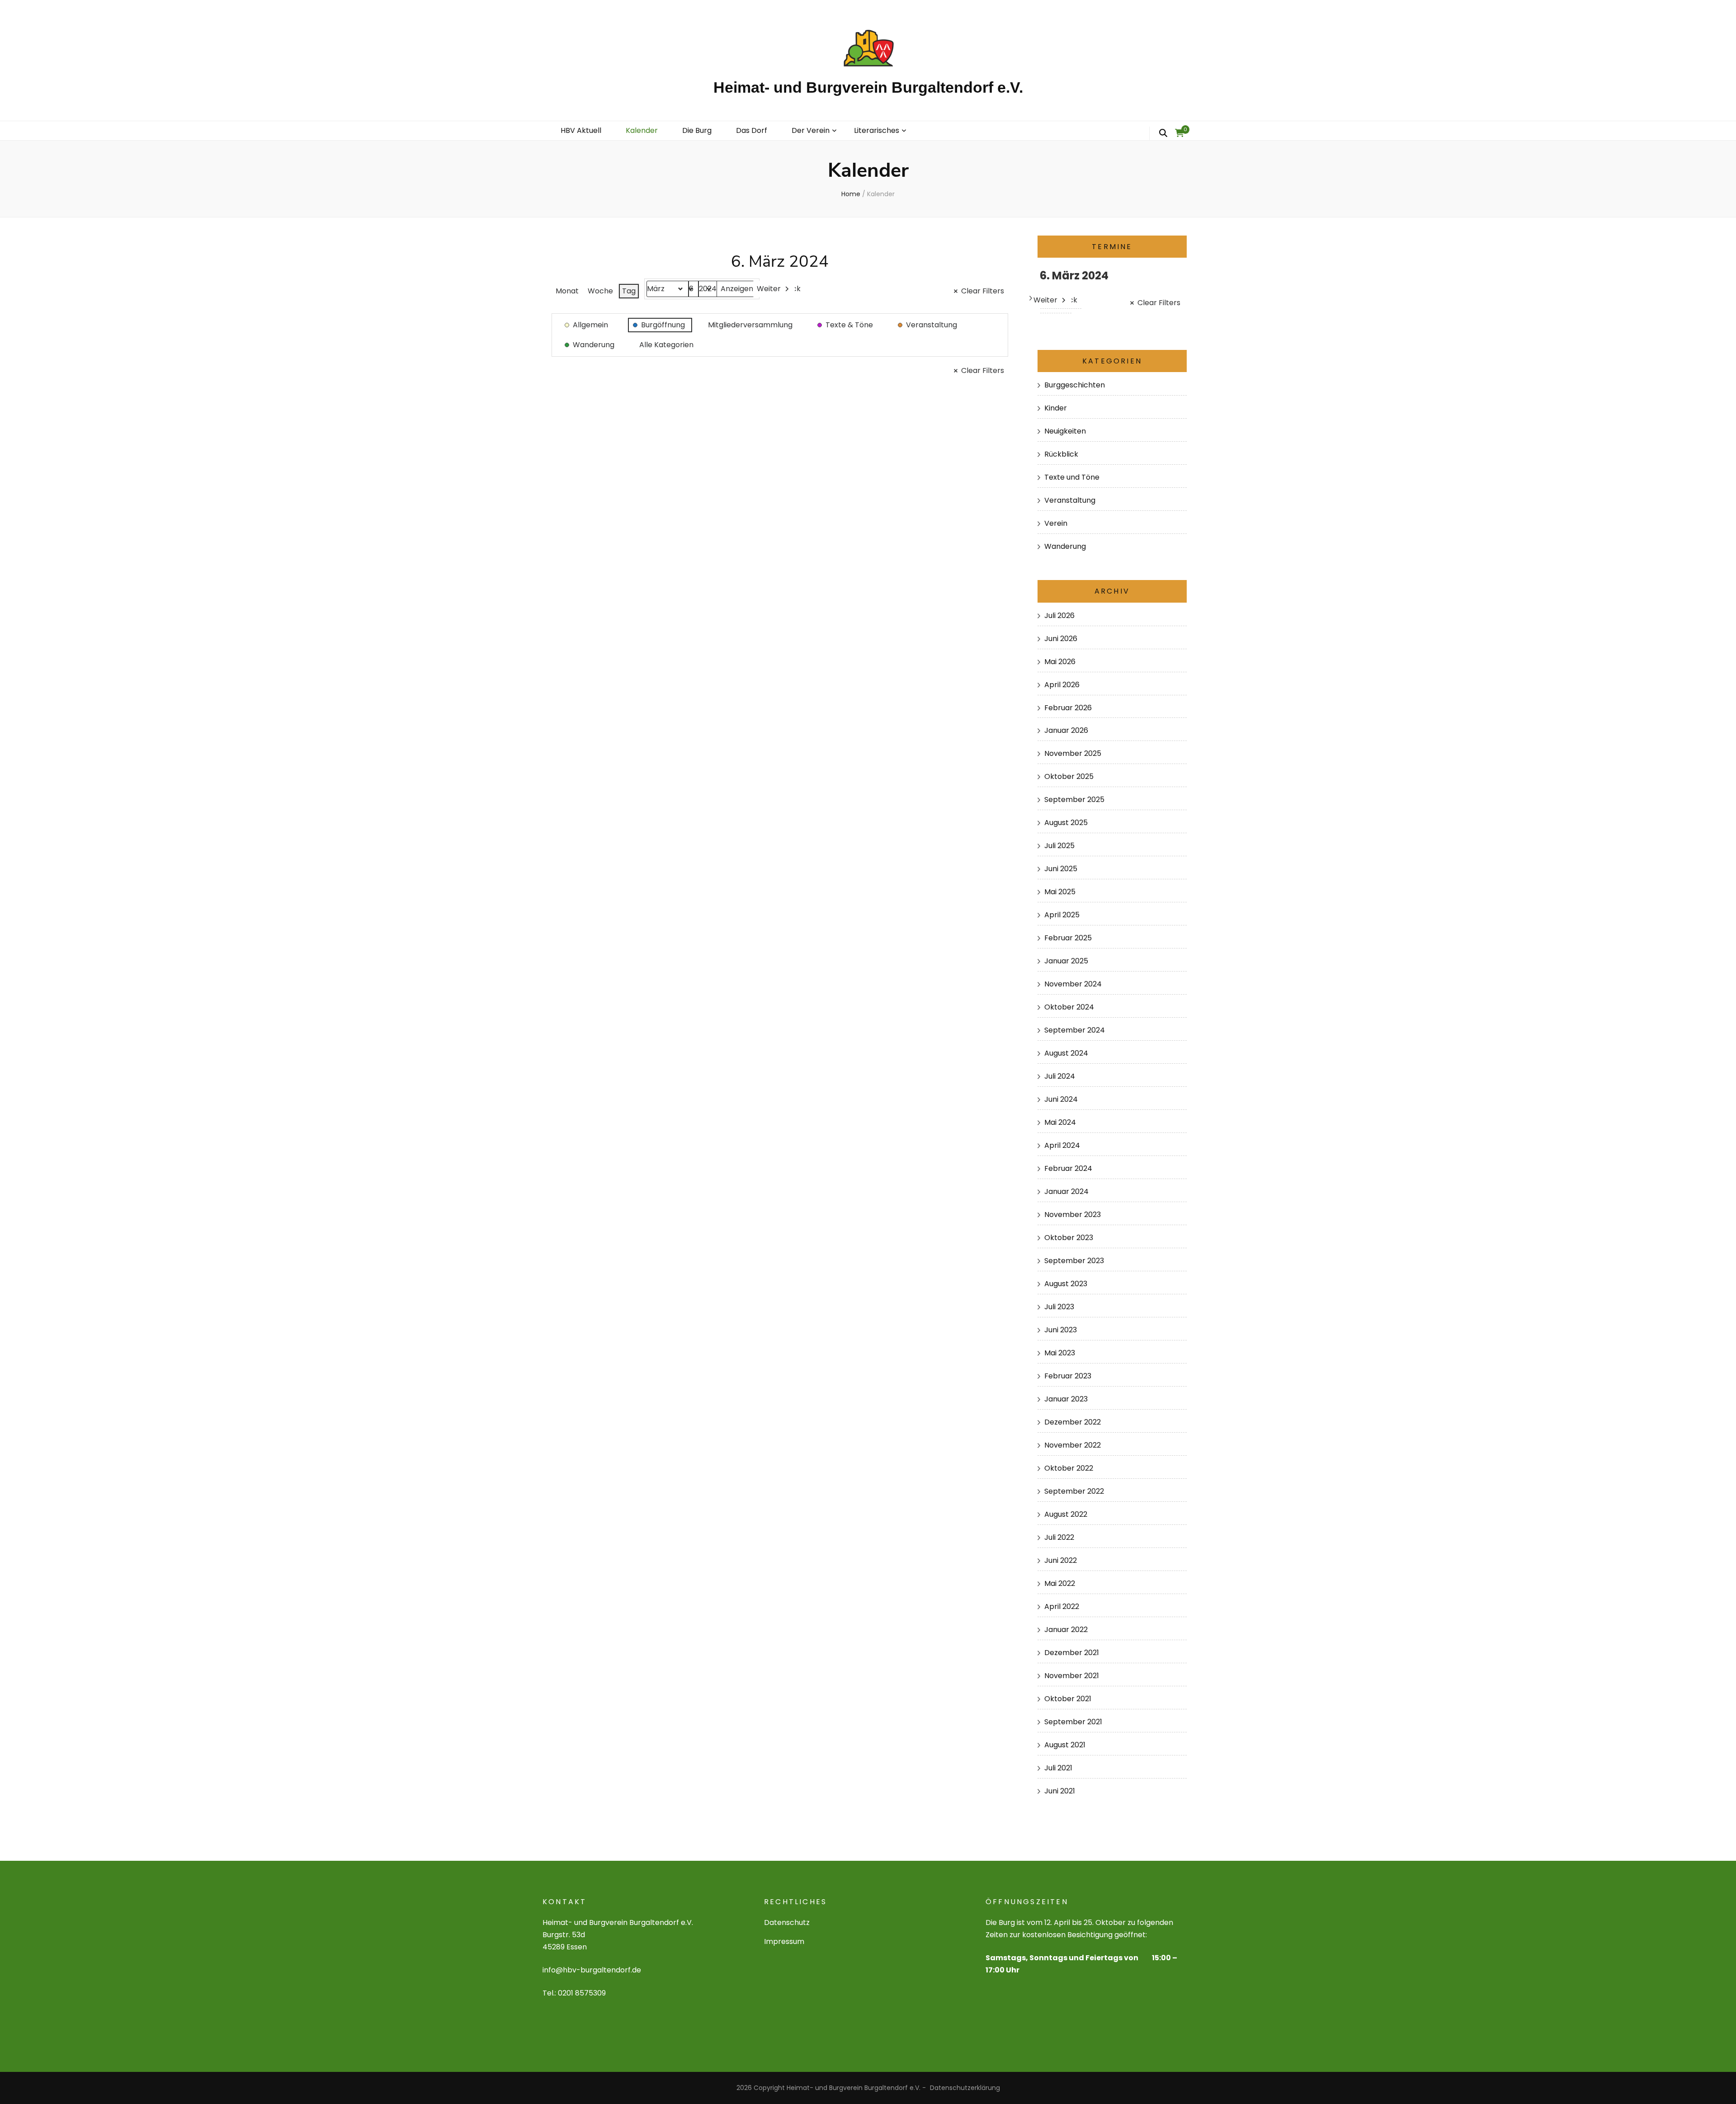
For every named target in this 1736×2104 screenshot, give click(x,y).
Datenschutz (787, 1922)
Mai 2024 (1060, 1122)
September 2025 (1074, 800)
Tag (629, 291)
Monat (567, 291)
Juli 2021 (1058, 1768)
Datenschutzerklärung (965, 2088)
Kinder (1056, 408)
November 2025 (1073, 753)
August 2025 (1066, 823)
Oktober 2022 (1069, 1468)
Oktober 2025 (1069, 776)
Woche (600, 291)
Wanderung (1065, 546)
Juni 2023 (1061, 1330)
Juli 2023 (1059, 1307)
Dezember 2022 (1073, 1422)
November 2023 (1073, 1215)
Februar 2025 (1068, 938)
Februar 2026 (1068, 708)
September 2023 (1074, 1261)
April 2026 (1062, 685)
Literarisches (877, 130)
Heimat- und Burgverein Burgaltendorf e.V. (868, 87)
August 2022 (1066, 1514)
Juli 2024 (1060, 1076)
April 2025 (1062, 915)
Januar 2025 (1066, 961)
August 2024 (1066, 1053)
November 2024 (1073, 984)
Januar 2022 (1066, 1630)
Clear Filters (983, 291)
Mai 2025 (1060, 892)
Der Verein (811, 130)
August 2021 (1065, 1745)
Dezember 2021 (1072, 1653)
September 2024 (1075, 1030)
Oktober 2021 (1068, 1699)
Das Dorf (752, 130)
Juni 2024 (1061, 1099)
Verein (1056, 523)
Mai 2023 (1060, 1353)
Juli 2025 (1059, 846)
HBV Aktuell (581, 130)
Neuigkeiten (1065, 431)
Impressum (784, 1941)
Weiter (769, 289)
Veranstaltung (1070, 500)
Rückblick (1061, 454)
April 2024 (1062, 1145)
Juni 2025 (1061, 869)
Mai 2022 (1060, 1583)
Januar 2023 (1066, 1399)
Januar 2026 (1066, 730)
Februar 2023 (1068, 1376)
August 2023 (1066, 1284)
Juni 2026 (1061, 639)
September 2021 (1073, 1722)
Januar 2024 (1066, 1191)
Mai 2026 (1060, 662)
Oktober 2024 (1069, 1007)
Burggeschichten (1075, 385)
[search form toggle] (1163, 133)
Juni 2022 (1061, 1560)
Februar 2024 (1068, 1168)
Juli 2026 (1059, 616)
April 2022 (1062, 1606)
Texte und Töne (1072, 477)
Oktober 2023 (1069, 1238)
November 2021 (1072, 1676)
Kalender (642, 130)
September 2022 (1074, 1491)
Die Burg (697, 130)
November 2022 (1073, 1445)
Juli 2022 (1059, 1537)
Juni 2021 (1060, 1791)
